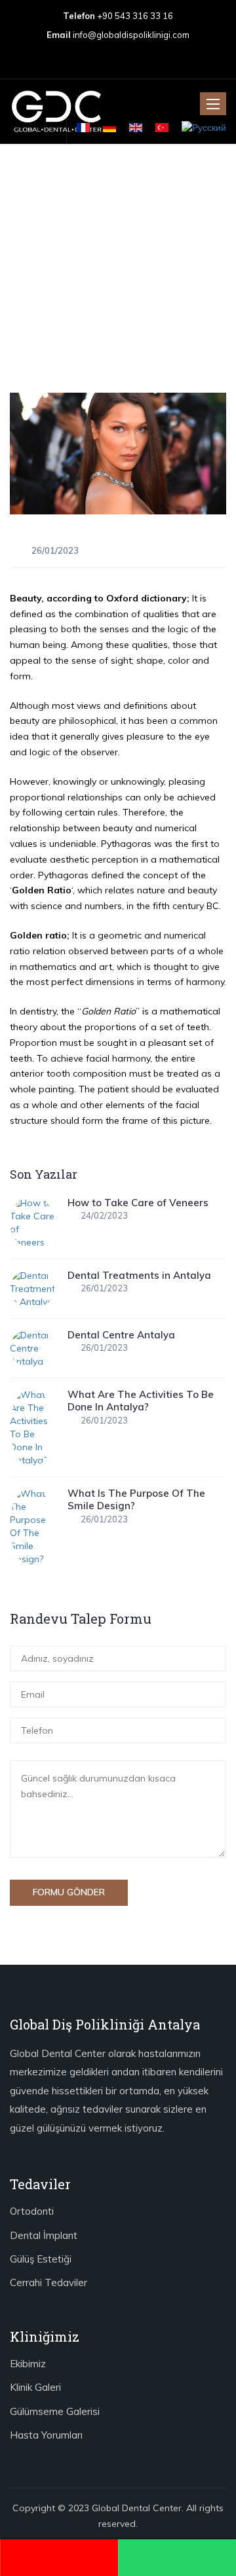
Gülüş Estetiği (41, 2259)
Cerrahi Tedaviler (49, 2282)
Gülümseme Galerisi (55, 2411)
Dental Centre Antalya (121, 1335)
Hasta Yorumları (46, 2435)
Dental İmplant (44, 2235)
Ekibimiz (28, 2364)
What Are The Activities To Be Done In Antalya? (141, 1401)
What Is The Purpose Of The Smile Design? (136, 1500)
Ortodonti (32, 2211)
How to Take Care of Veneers (138, 1203)
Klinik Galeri (35, 2387)
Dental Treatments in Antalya (139, 1275)
